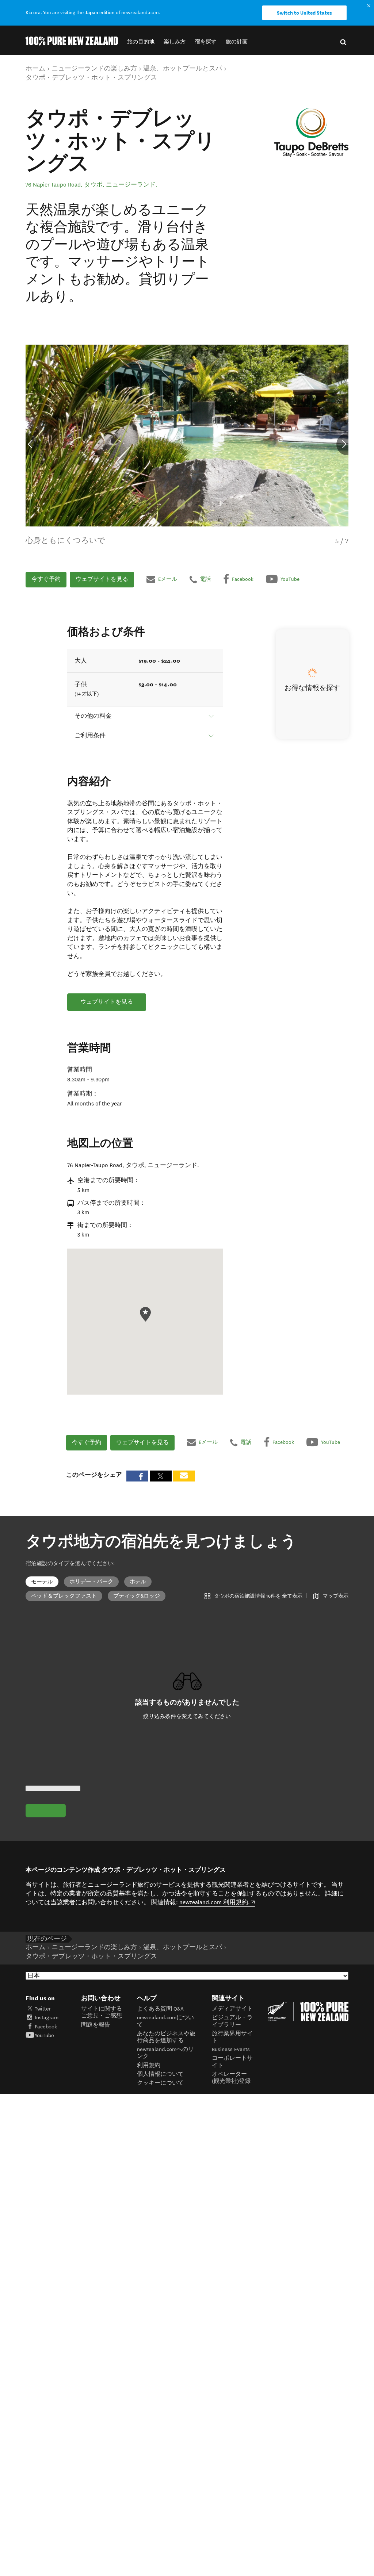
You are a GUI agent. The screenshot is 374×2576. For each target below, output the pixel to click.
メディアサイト (232, 2009)
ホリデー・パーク (91, 1582)
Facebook (46, 2027)
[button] (141, 42)
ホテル (138, 1582)
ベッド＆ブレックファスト (64, 1596)
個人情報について (160, 2074)
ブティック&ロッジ (137, 1596)
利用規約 (149, 2065)
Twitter (43, 2009)
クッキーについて (160, 2083)
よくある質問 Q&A (160, 2009)
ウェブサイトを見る (102, 579)
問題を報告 (96, 2025)
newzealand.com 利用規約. (217, 1902)
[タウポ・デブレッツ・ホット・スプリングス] (311, 133)
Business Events (231, 2049)
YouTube (44, 2035)
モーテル (42, 1582)
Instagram (47, 2018)
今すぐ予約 (46, 579)
